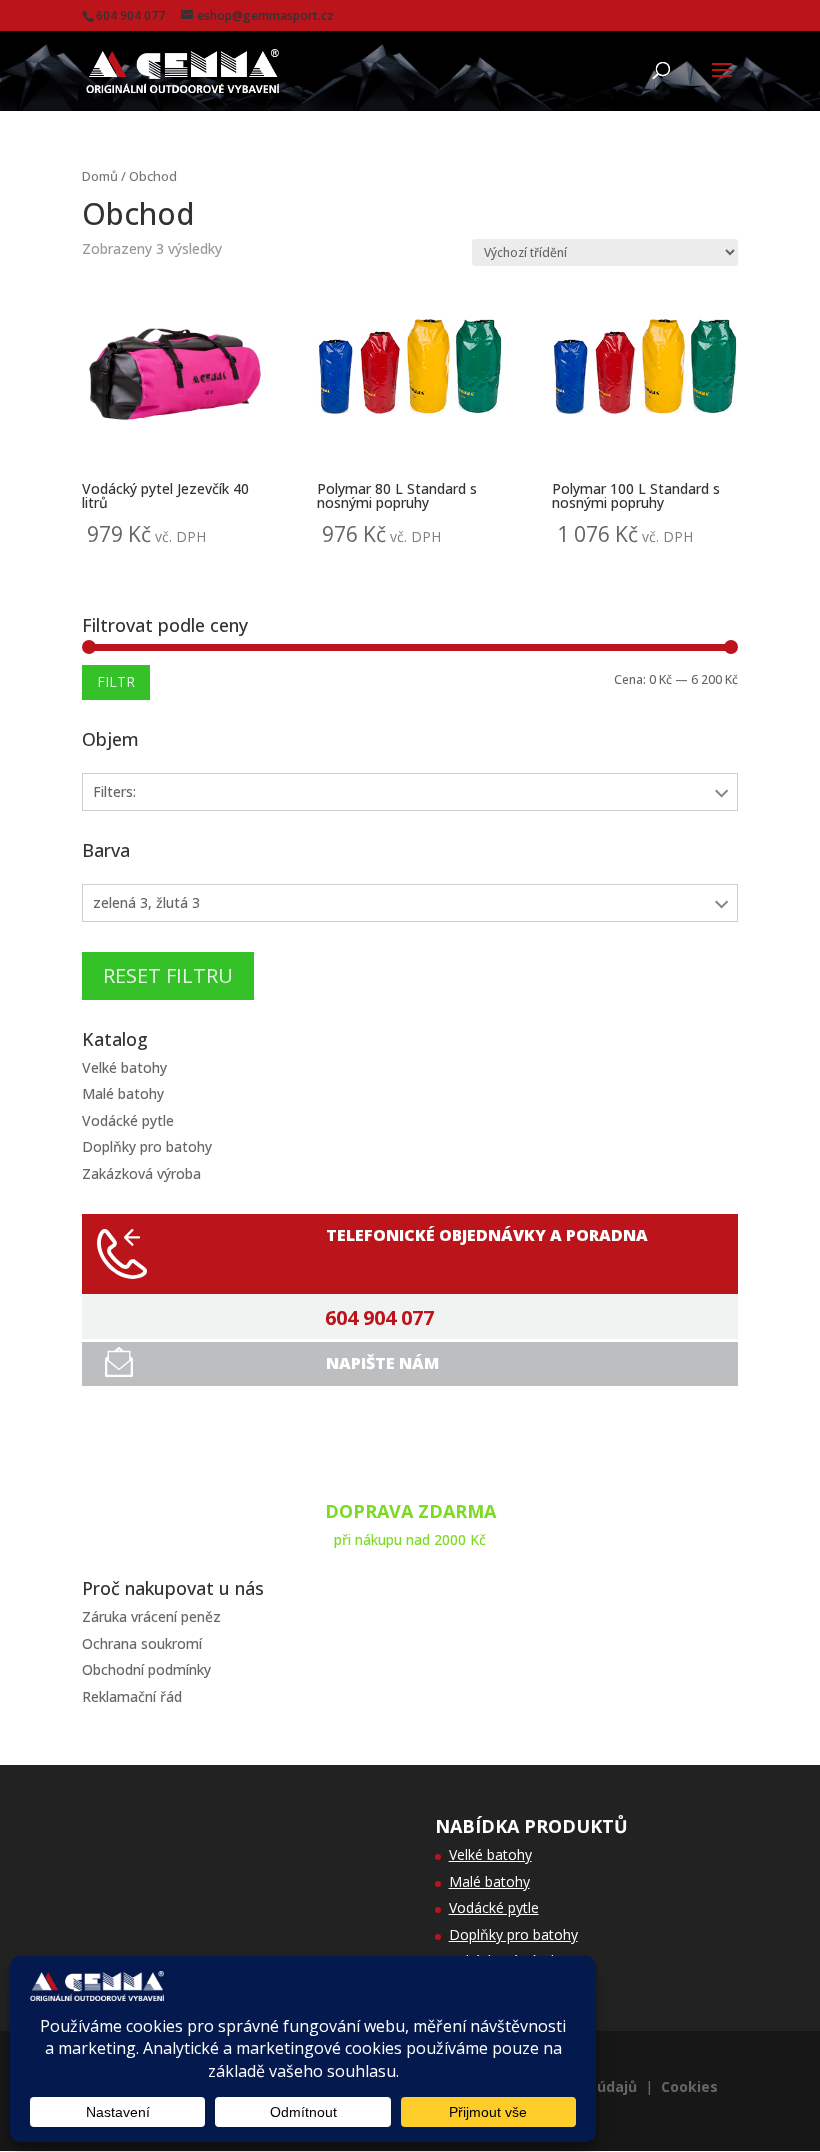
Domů (100, 176)
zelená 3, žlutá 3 (146, 902)
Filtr (116, 681)
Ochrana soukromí (142, 1643)
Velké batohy (124, 1067)
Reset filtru (168, 975)
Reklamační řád (132, 1696)
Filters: (114, 791)
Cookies (689, 2086)
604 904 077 (379, 1318)
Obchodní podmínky (146, 1669)
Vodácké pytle (128, 1120)
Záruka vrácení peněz (151, 1616)
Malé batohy (123, 1093)
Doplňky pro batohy (147, 1146)
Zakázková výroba (141, 1173)
